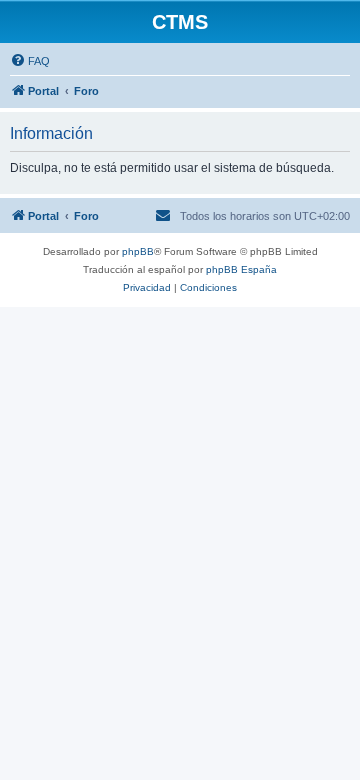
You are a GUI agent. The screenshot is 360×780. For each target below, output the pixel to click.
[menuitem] (30, 61)
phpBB (138, 251)
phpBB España (241, 269)
